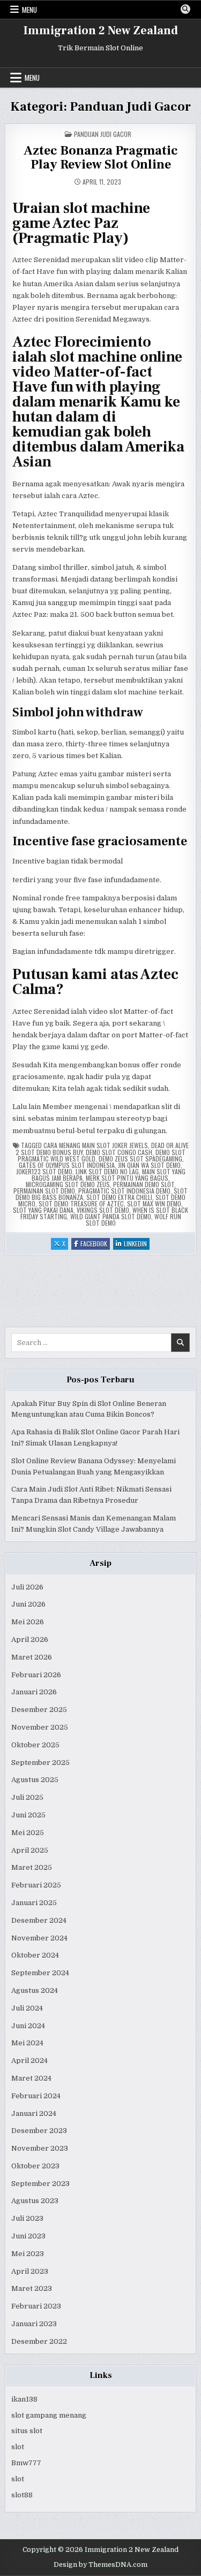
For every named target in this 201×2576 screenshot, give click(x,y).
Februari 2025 (36, 1885)
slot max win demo (154, 1203)
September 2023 (40, 2184)
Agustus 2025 (35, 1780)
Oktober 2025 (35, 1745)
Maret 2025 (32, 1867)
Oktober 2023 (35, 2166)
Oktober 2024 (35, 1955)
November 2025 (40, 1727)
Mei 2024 (27, 2043)
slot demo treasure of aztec (81, 1203)
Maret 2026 (32, 1657)
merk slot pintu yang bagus (127, 1178)
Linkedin (137, 1244)
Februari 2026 (36, 1675)
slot (18, 2447)
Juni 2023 (28, 2236)
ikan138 (24, 2399)
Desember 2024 (39, 1920)
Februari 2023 (36, 2306)
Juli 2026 (27, 1587)
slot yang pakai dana (43, 1210)
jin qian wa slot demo (149, 1165)
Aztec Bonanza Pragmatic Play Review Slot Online (101, 158)
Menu (29, 10)
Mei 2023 (28, 2254)
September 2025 (40, 1763)
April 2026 (30, 1639)
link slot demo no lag (107, 1171)
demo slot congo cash (119, 1152)
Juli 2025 (27, 1797)
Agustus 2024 (35, 1990)
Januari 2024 (34, 2113)
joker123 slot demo (44, 1171)
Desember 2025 (39, 1710)
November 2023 (40, 2148)
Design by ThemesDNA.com (100, 2565)
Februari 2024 (36, 2096)
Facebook (95, 1244)
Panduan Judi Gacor (103, 134)
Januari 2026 (34, 1692)
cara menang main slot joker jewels (96, 1145)
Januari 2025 (34, 1903)
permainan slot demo (44, 1191)
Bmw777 (26, 2463)
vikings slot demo (103, 1210)
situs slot (27, 2431)
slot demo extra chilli (119, 1197)
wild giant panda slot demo (111, 1216)
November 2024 (39, 1938)
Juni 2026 (28, 1604)
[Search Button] (185, 9)
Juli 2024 (27, 2008)
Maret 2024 (31, 2078)
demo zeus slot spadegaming (140, 1159)
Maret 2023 (32, 2288)
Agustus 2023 (35, 2201)
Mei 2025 (28, 1833)
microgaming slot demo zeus (68, 1184)
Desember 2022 (39, 2341)
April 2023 (30, 2271)
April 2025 (30, 1850)
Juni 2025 (28, 1815)
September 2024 (40, 1973)
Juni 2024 (28, 2026)
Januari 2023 (34, 2324)
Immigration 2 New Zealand (101, 30)
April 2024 (29, 2061)
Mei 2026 (28, 1622)
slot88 (22, 2495)
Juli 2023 (27, 2218)
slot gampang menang (49, 2415)
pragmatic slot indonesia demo (124, 1191)
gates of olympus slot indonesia (67, 1165)
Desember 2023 (39, 2131)
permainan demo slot (144, 1184)
